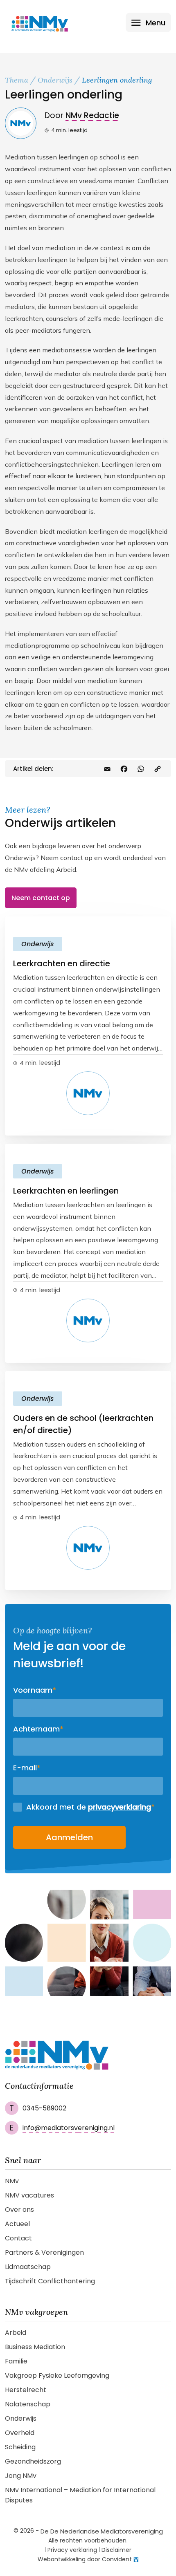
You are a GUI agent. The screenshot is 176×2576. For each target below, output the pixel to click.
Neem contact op (41, 898)
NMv (12, 2181)
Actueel (17, 2224)
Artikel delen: (33, 769)
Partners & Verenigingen (44, 2252)
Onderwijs (55, 80)
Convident (117, 2559)
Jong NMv (21, 2476)
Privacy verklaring (72, 2550)
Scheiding (20, 2447)
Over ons (19, 2210)
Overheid (20, 2433)
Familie (16, 2361)
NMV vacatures (29, 2195)
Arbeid (16, 2333)
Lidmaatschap (28, 2267)
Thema (17, 80)
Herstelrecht (26, 2390)
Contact (18, 2238)
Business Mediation (35, 2347)
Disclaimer (116, 2550)
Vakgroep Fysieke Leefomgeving (57, 2376)
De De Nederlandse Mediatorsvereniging (102, 2531)
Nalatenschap (28, 2404)
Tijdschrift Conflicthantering (50, 2281)
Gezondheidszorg (33, 2461)
